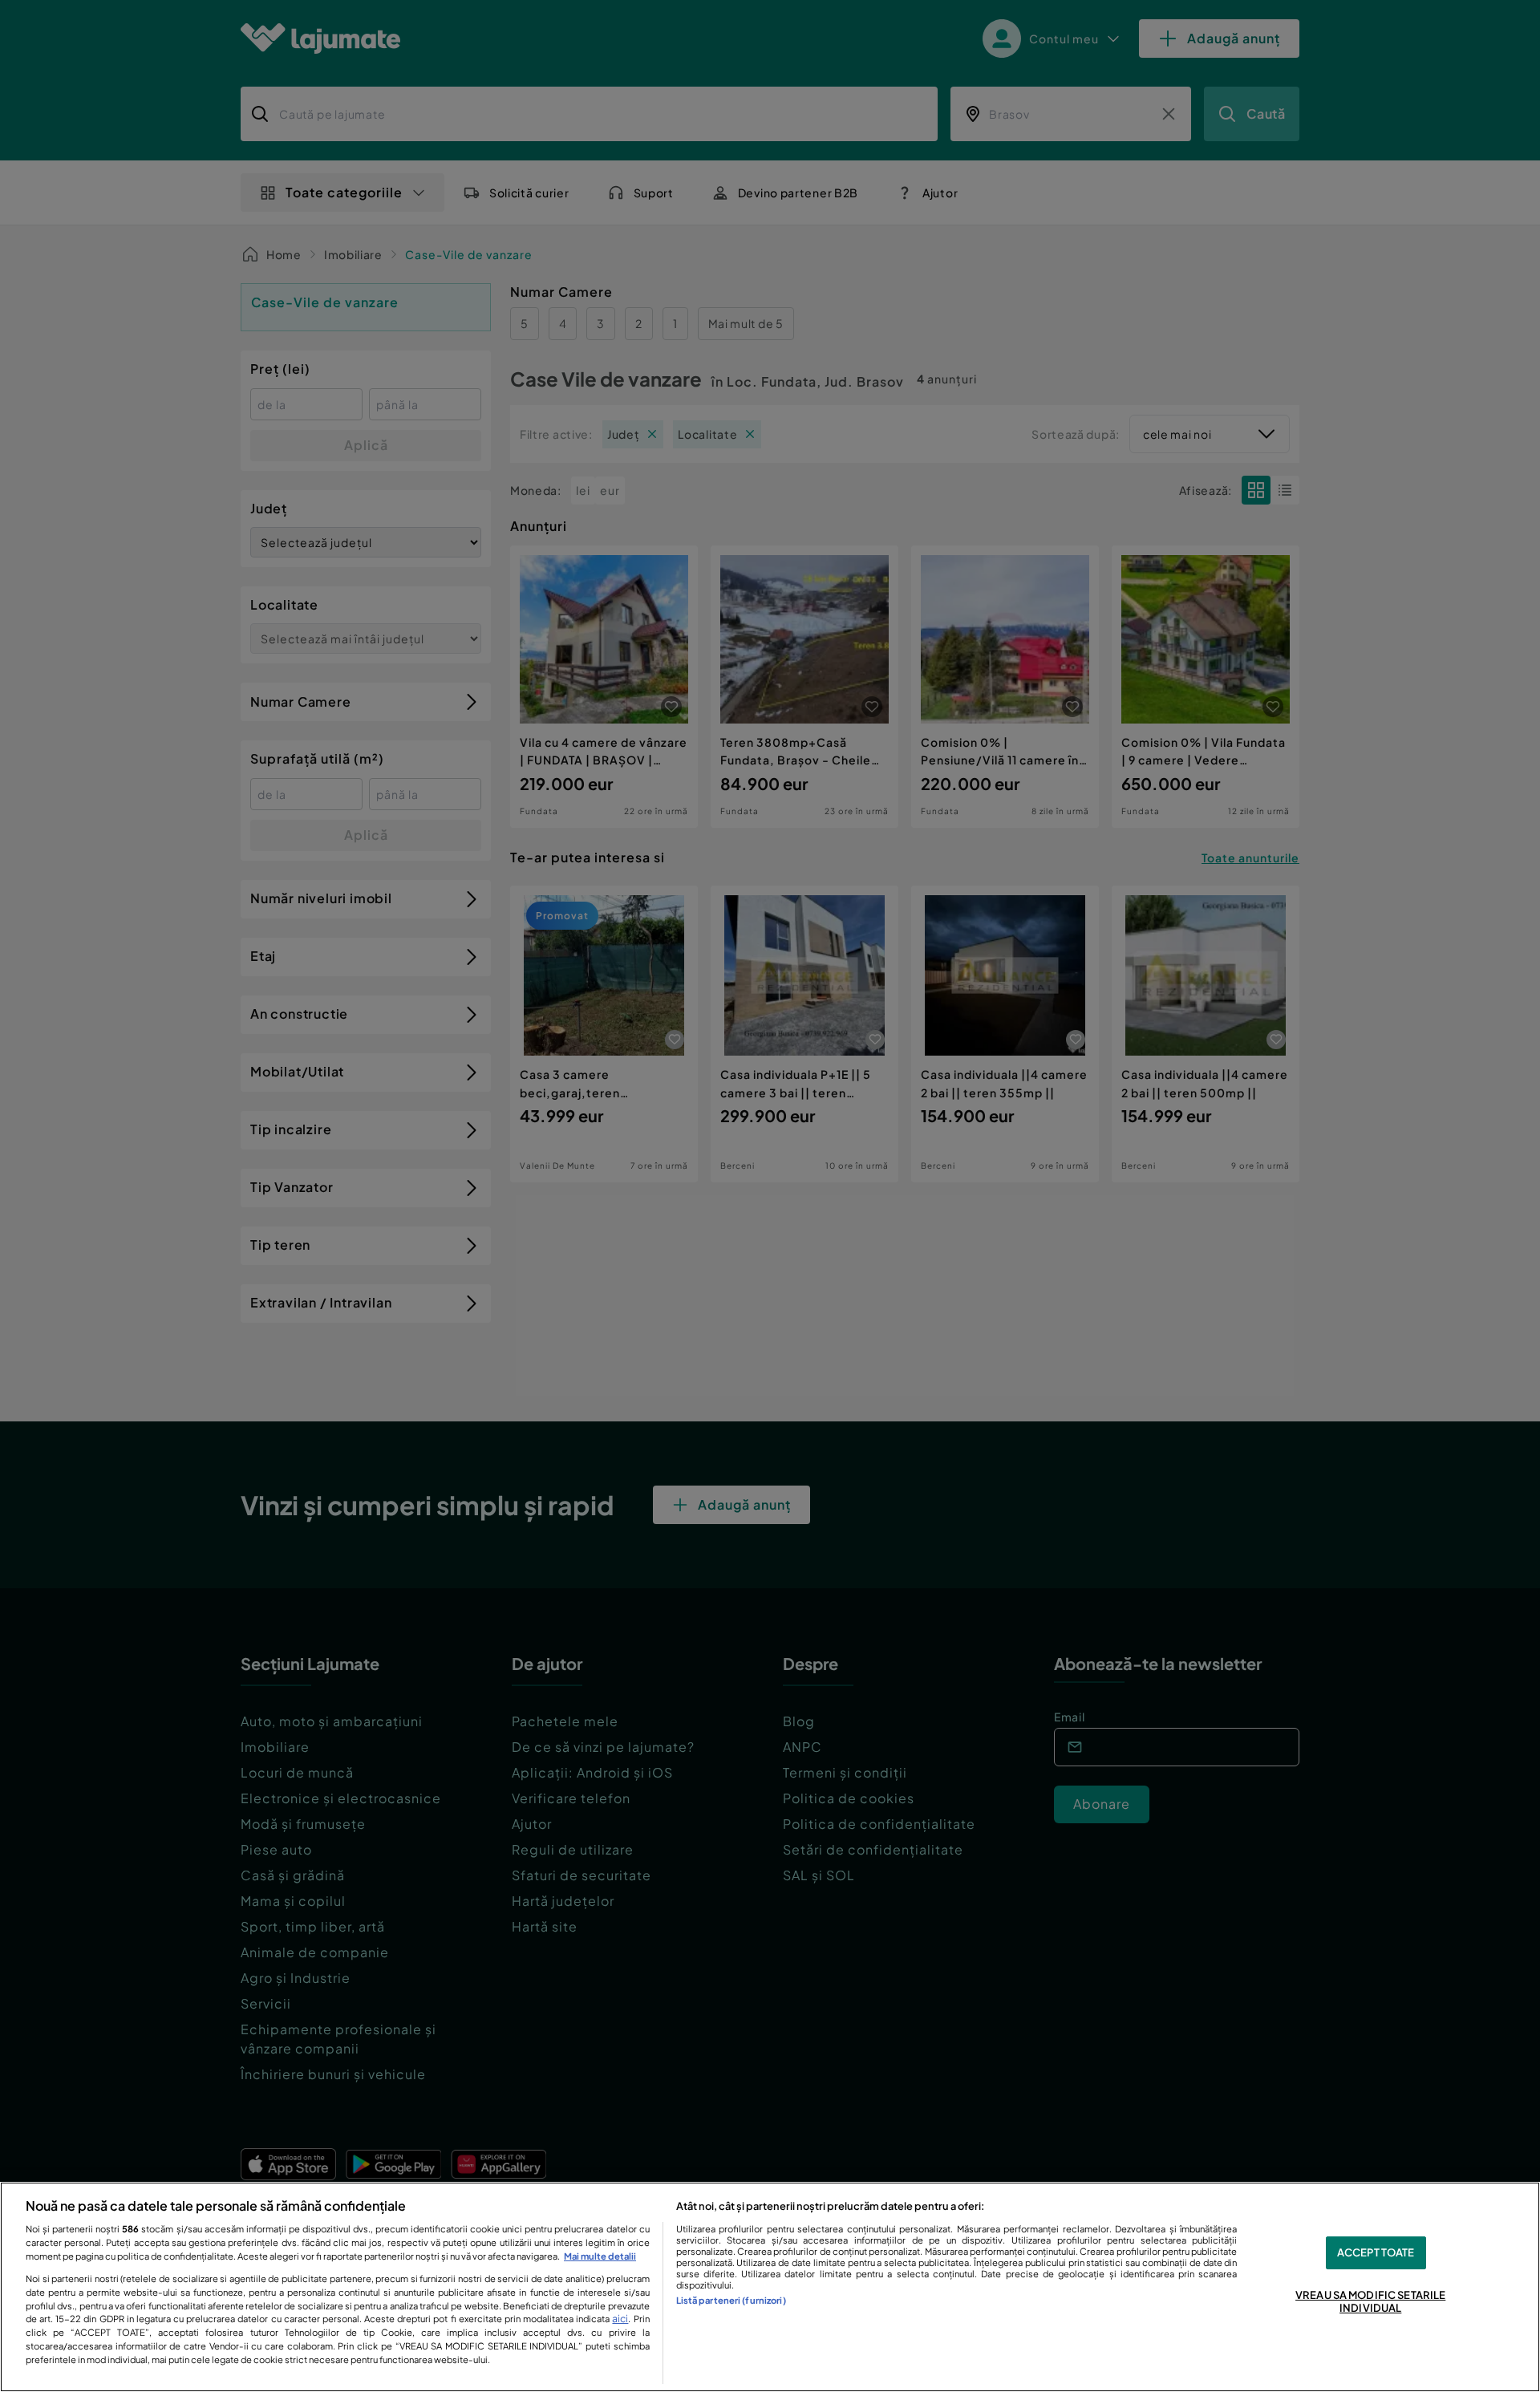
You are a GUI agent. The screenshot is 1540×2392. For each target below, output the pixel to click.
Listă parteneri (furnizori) (731, 2300)
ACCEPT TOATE (1376, 2252)
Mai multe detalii (600, 2256)
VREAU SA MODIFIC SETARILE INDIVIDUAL (1370, 2302)
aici (620, 2318)
